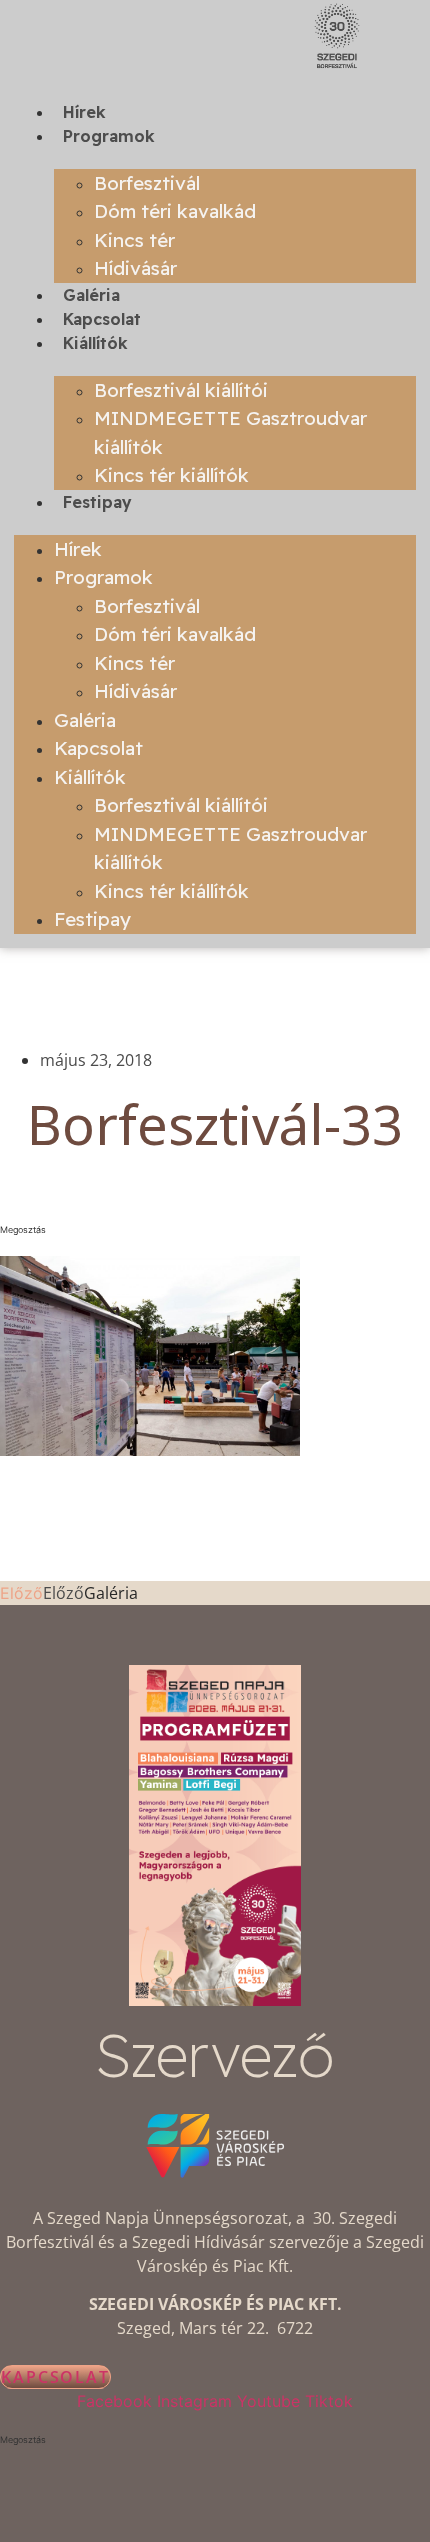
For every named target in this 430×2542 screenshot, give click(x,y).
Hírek (84, 112)
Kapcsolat (102, 319)
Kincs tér (134, 240)
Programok (109, 136)
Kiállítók (95, 343)
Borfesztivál (147, 183)
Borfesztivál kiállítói (181, 390)
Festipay (97, 502)
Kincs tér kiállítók (171, 475)
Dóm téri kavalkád (175, 211)
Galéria (91, 295)
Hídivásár (135, 268)
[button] (215, 1230)
